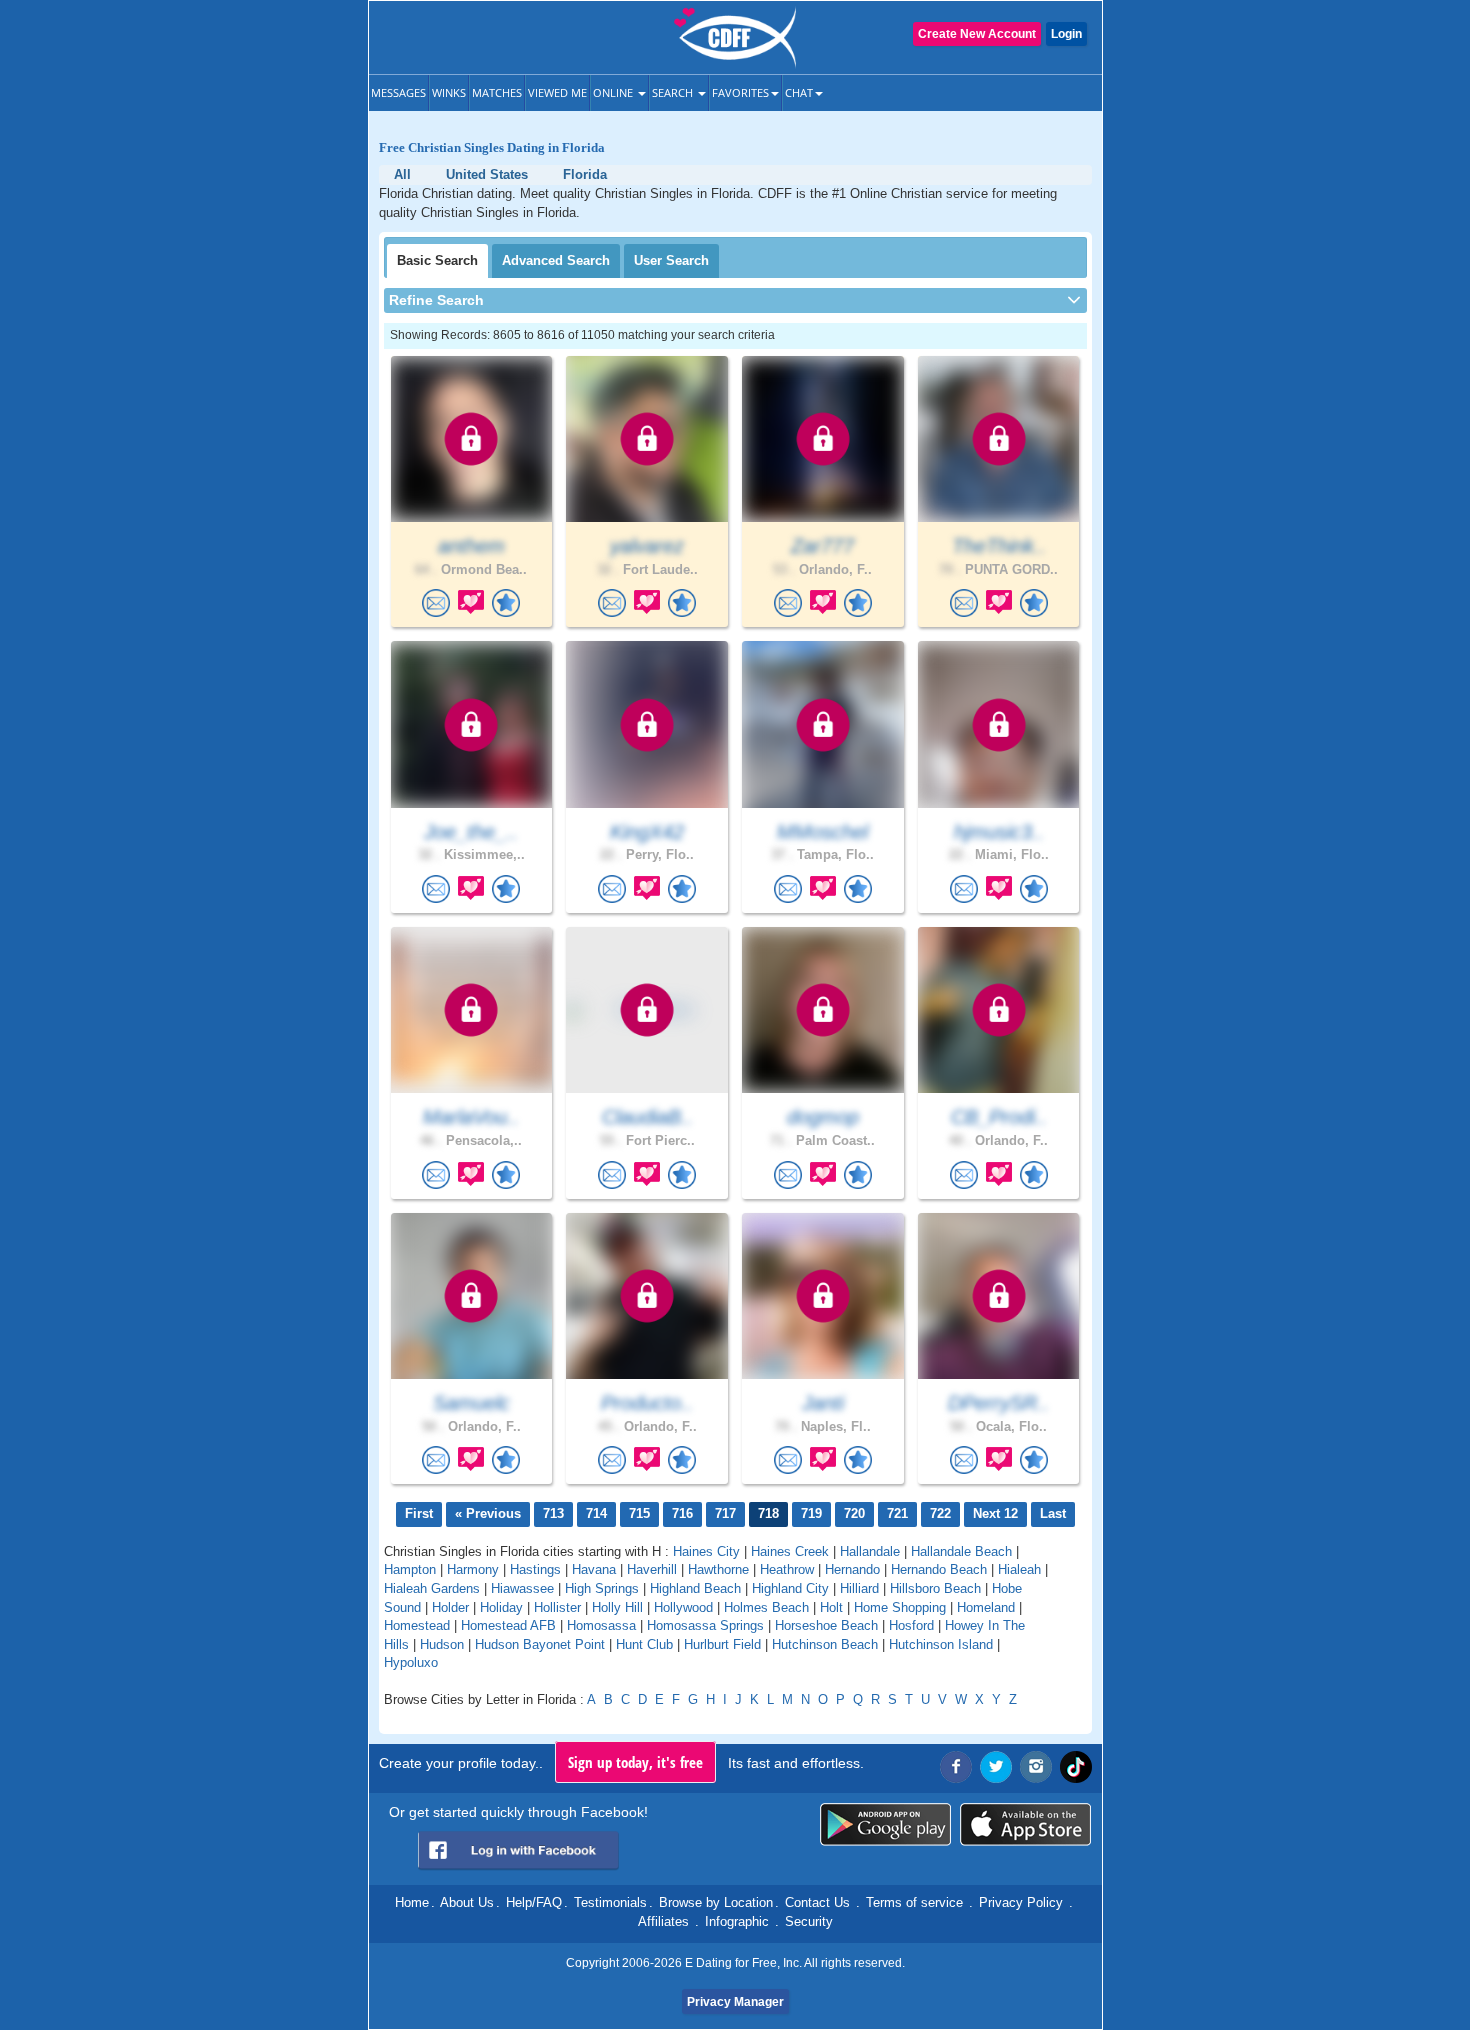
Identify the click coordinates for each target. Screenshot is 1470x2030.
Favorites (740, 92)
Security (809, 1921)
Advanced (556, 260)
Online (614, 92)
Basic (437, 260)
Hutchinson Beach (825, 1644)
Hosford (911, 1625)
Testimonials (610, 1902)
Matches (497, 92)
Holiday (501, 1607)
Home (412, 1902)
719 (811, 1513)
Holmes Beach (766, 1607)
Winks (449, 92)
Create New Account (977, 34)
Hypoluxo (411, 1662)
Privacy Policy (1021, 1902)
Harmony (473, 1569)
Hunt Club (644, 1644)
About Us (467, 1902)
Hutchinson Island (941, 1644)
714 (596, 1513)
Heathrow (787, 1569)
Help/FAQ (534, 1902)
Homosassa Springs (705, 1625)
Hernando (852, 1569)
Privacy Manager (735, 2002)
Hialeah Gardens (432, 1588)
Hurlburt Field (722, 1644)
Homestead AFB (508, 1625)
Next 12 (995, 1513)
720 (854, 1513)
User (671, 260)
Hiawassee (522, 1588)
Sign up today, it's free (635, 1762)
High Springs (602, 1588)
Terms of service (914, 1902)
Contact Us (817, 1902)
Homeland (986, 1607)
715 (639, 1513)
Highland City (790, 1588)
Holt (831, 1607)
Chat (799, 92)
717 (725, 1513)
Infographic (737, 1921)
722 (940, 1513)
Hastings (535, 1569)
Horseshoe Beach (826, 1625)
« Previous (488, 1513)
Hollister (557, 1607)
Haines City (706, 1551)
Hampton (410, 1569)
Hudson (442, 1644)
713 (553, 1513)
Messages (398, 92)
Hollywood (683, 1607)
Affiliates (663, 1921)
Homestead (417, 1625)
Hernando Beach (939, 1569)
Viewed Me (557, 92)
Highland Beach (695, 1588)
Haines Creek (790, 1551)
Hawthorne (718, 1569)
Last (1053, 1513)
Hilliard (859, 1588)
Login (1066, 34)
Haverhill (652, 1569)
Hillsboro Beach (935, 1588)
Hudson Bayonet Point (540, 1644)
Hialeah (1019, 1569)
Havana (594, 1569)
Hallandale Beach (961, 1551)
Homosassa (601, 1625)
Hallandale (870, 1551)
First (419, 1513)
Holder (450, 1607)
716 (682, 1513)
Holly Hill (617, 1607)
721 (897, 1513)
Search (674, 92)
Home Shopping (900, 1607)
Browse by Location (716, 1902)
